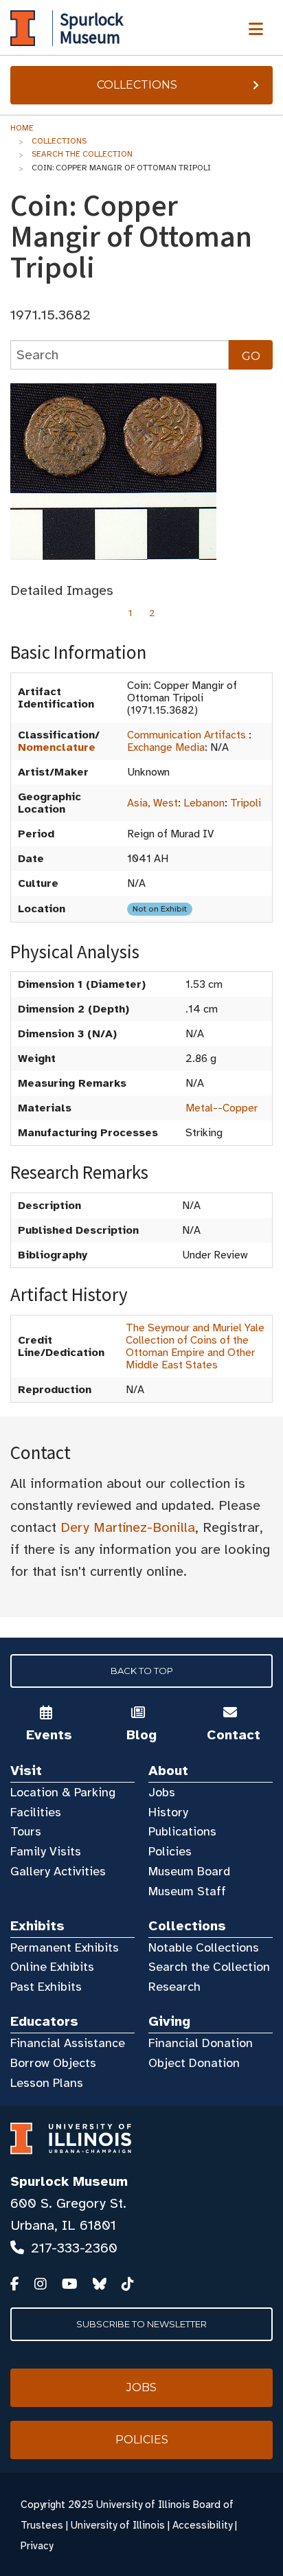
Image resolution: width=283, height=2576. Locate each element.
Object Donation (194, 2063)
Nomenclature (57, 747)
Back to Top (142, 1671)
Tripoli (246, 803)
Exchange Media (166, 747)
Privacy (37, 2546)
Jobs (162, 1792)
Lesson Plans (47, 2083)
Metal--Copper (222, 1108)
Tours (26, 1831)
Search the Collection (82, 154)
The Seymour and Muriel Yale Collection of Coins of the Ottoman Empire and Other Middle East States (195, 1346)
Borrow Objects (53, 2063)
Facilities (36, 1812)
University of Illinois (118, 2525)
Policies (170, 1851)
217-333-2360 (74, 2248)
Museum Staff (187, 1891)
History (168, 1812)
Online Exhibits (52, 1967)
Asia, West (152, 803)
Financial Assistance (68, 2043)
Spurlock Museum (69, 2181)
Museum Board (189, 1871)
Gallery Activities (58, 1871)
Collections (137, 85)
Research (174, 1987)
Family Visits (46, 1851)
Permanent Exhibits (65, 1947)
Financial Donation (201, 2043)
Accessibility (202, 2525)
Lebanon (204, 803)
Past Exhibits (46, 1987)
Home (22, 128)
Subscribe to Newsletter (141, 2324)
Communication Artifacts (186, 735)
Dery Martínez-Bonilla (128, 1527)
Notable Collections (204, 1947)
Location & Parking (63, 1792)
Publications (182, 1831)
